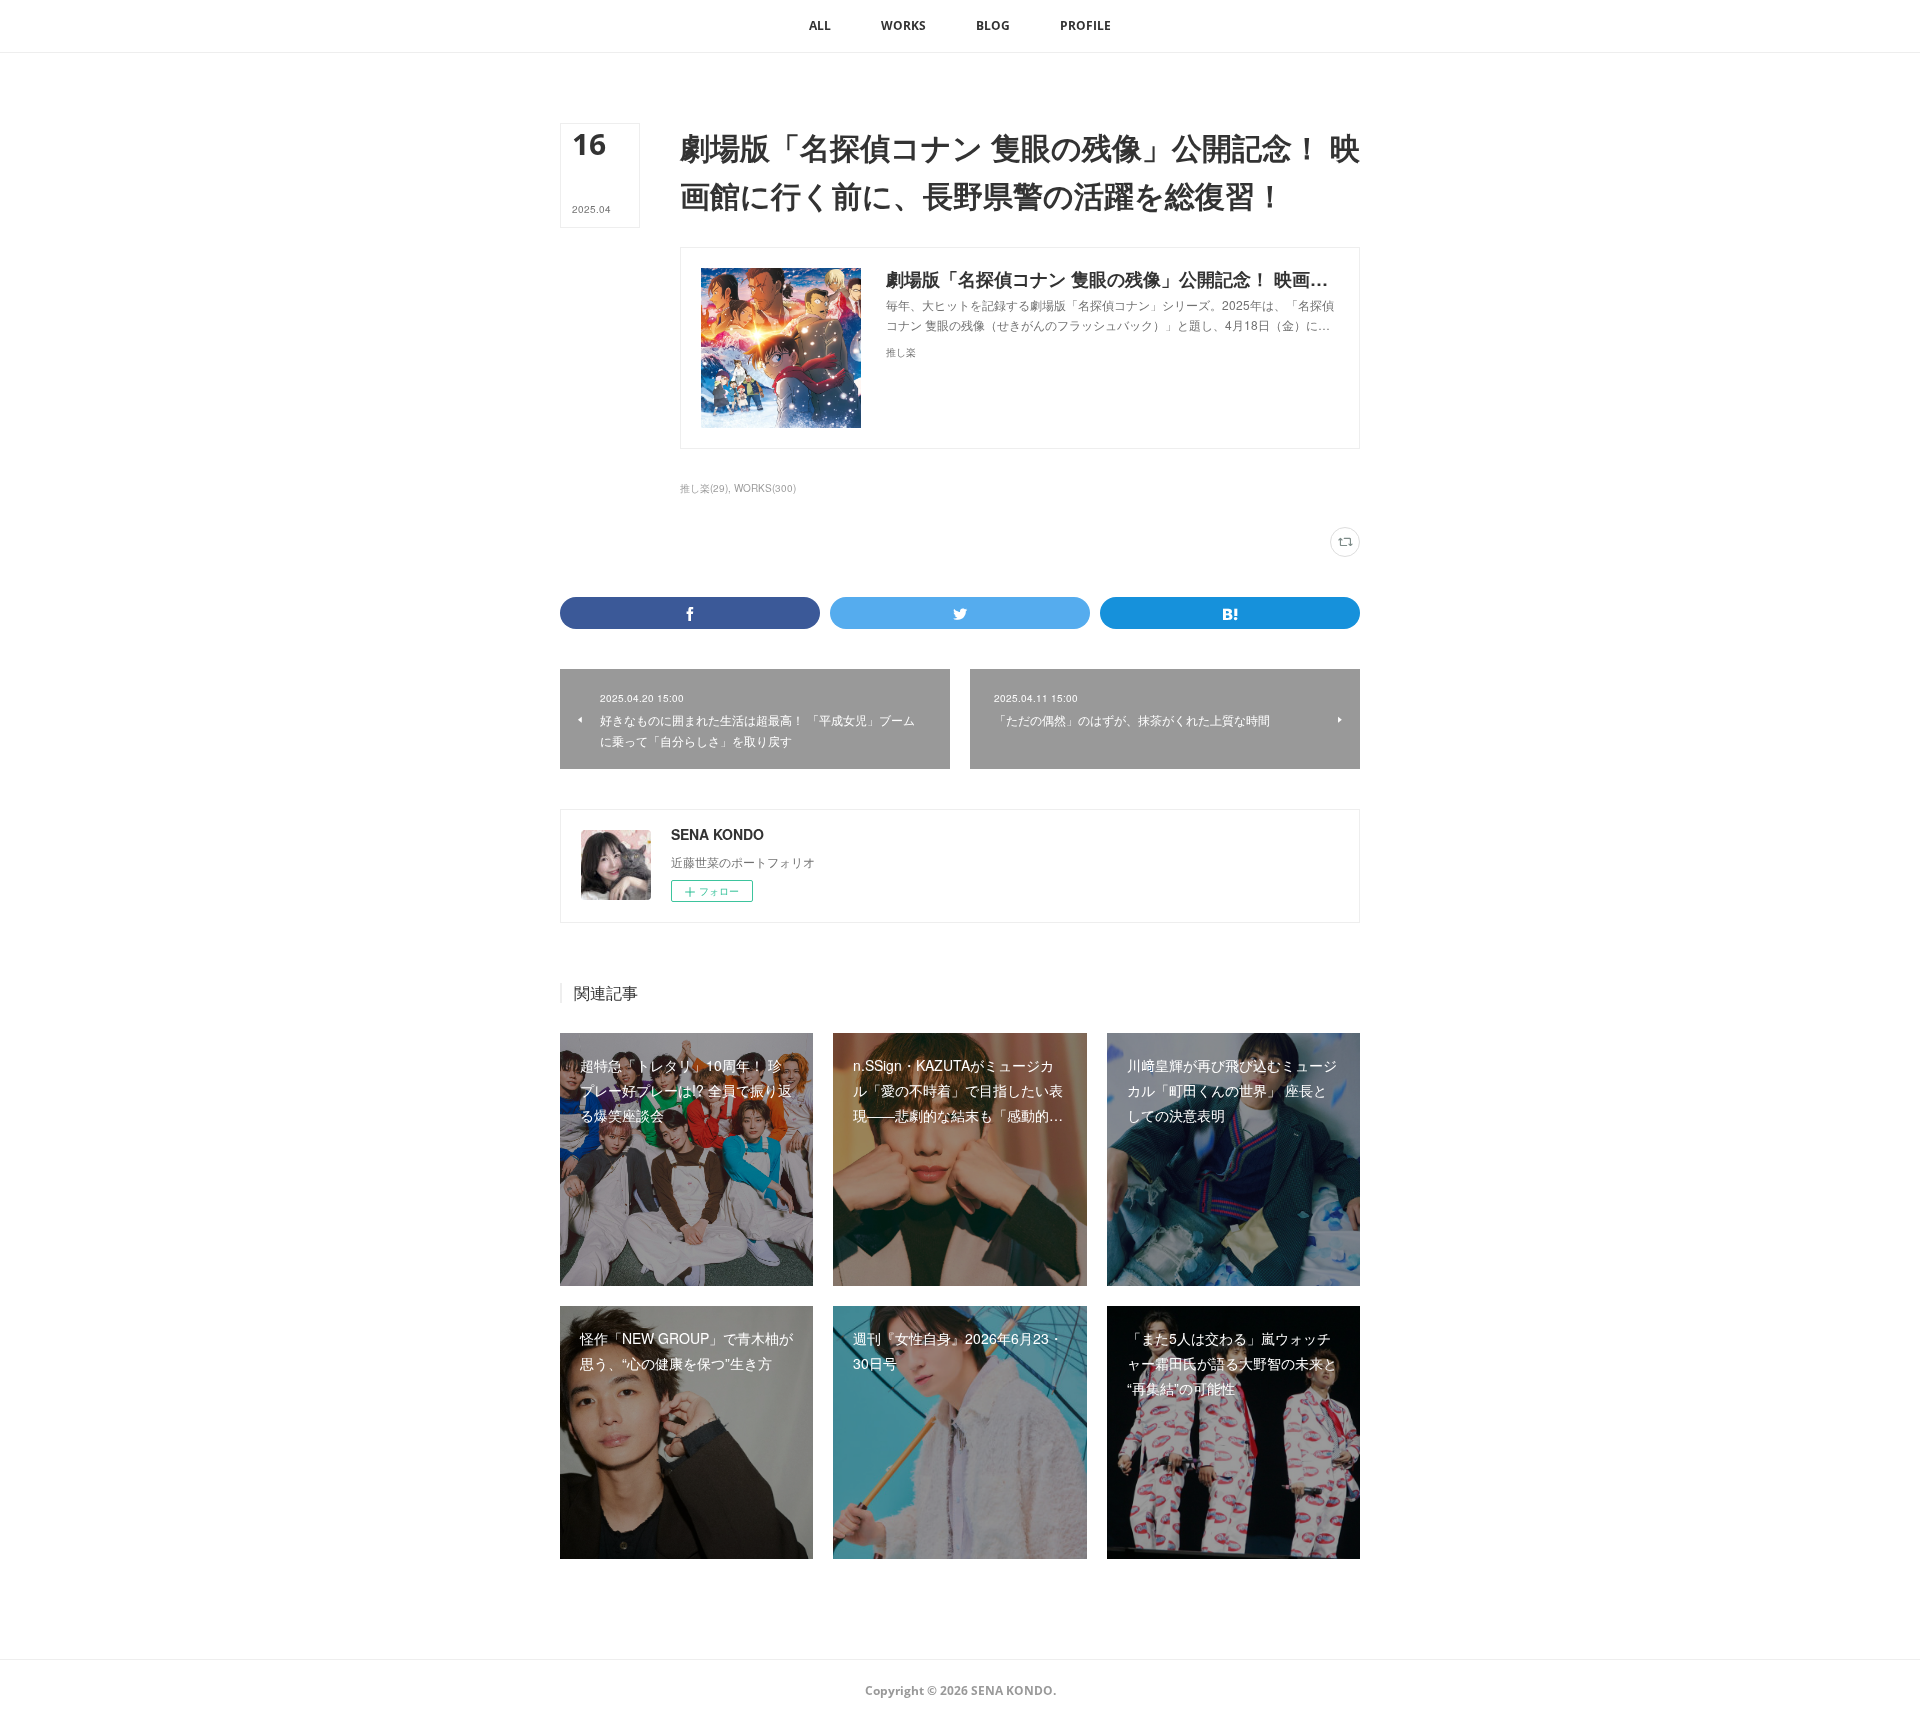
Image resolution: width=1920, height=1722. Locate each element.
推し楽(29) (704, 488)
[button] (820, 26)
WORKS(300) (765, 488)
